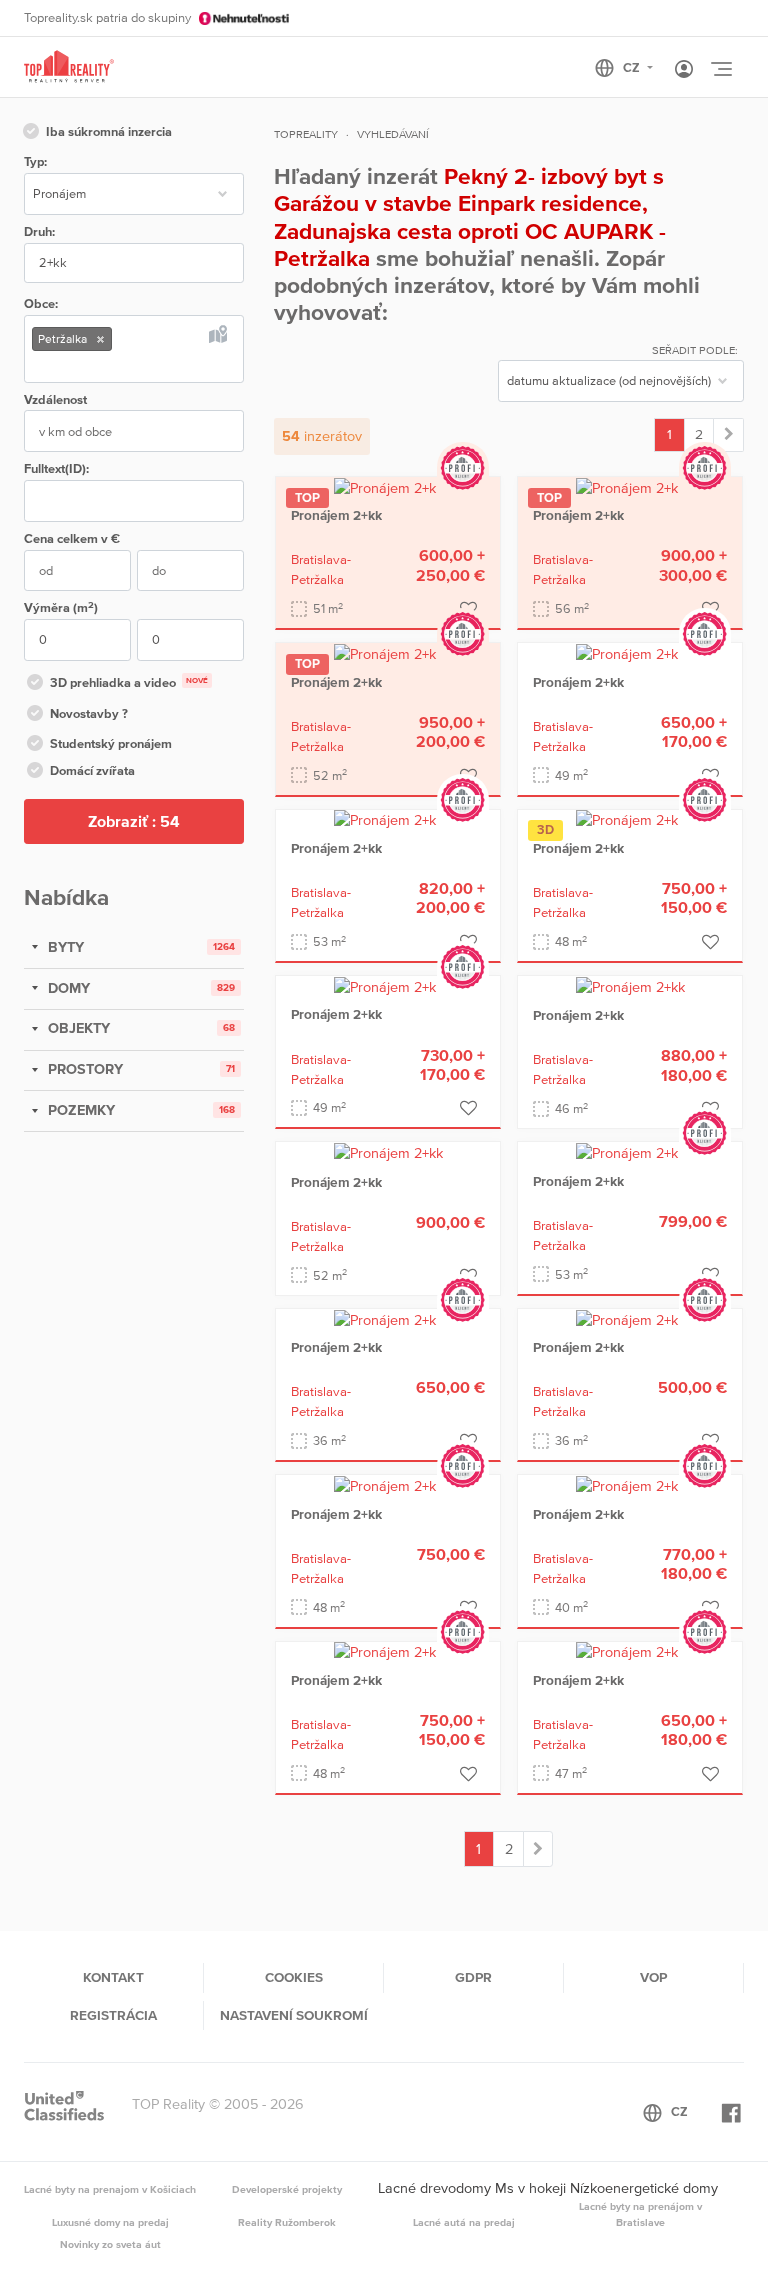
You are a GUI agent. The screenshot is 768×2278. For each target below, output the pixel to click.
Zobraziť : (134, 821)
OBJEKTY (77, 1028)
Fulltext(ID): (56, 468)
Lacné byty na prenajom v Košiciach (110, 2189)
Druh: (39, 231)
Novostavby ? (89, 713)
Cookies (294, 1977)
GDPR (473, 1977)
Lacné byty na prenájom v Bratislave (640, 2214)
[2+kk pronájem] (728, 435)
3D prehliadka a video (129, 682)
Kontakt (113, 1977)
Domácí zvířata (92, 770)
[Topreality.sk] (69, 67)
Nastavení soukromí (294, 2015)
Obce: (41, 303)
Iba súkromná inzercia (109, 131)
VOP (653, 1977)
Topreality (306, 134)
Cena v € (72, 538)
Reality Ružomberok (287, 2222)
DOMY (67, 988)
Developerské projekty (287, 2189)
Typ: (35, 161)
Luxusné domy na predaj (110, 2222)
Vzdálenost (55, 399)
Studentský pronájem (111, 743)
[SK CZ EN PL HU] (632, 68)
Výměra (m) (61, 607)
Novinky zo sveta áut (110, 2244)
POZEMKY (79, 1110)
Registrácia (113, 2015)
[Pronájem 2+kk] (388, 487)
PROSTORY (83, 1069)
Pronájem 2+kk (336, 515)
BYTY (64, 947)
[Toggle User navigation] (684, 70)
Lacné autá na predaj (464, 2222)
